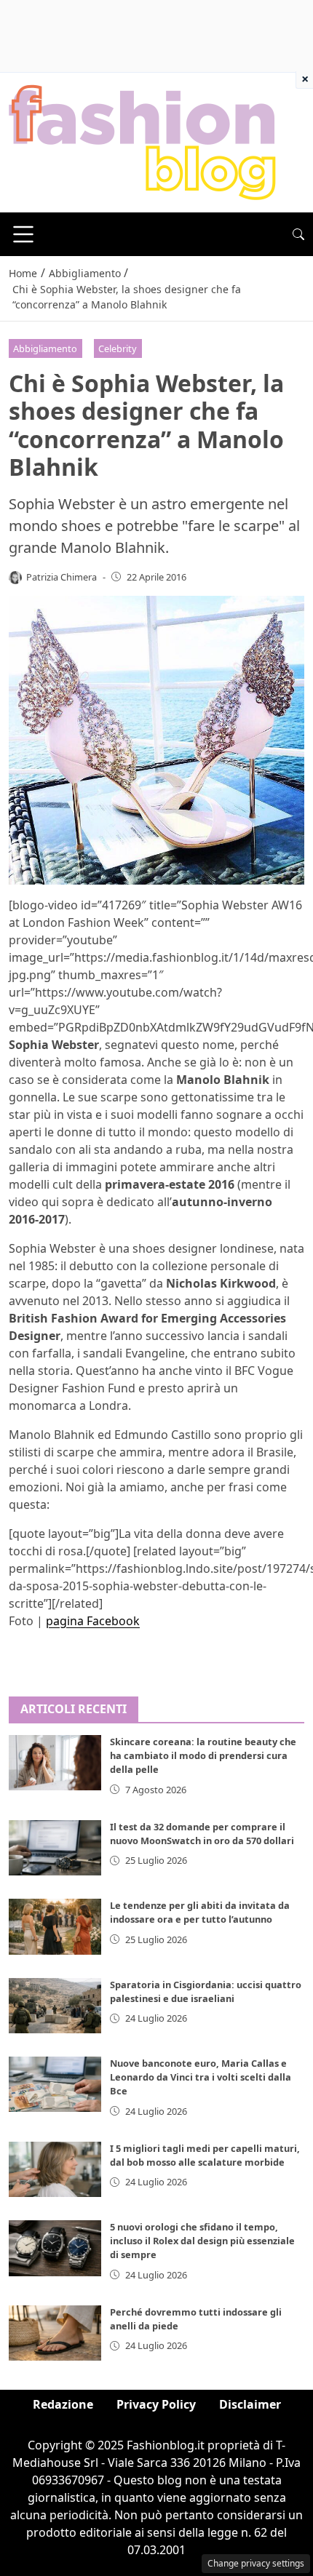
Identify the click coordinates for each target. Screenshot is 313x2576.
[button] (298, 234)
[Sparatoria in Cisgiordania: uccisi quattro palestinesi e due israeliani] (55, 2006)
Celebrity (118, 348)
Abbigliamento (45, 348)
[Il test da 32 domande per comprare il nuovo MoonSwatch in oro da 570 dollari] (55, 1848)
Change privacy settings (256, 2563)
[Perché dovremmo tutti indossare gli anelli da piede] (55, 2333)
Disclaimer (250, 2404)
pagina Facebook (93, 1621)
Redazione (63, 2404)
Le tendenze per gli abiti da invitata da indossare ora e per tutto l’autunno (200, 1912)
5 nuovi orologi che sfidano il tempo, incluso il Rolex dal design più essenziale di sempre (202, 2241)
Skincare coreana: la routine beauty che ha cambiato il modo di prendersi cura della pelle (203, 1755)
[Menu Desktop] (23, 234)
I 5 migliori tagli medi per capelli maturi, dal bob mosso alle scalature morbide (205, 2155)
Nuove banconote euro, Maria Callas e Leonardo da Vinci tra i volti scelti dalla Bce (201, 2077)
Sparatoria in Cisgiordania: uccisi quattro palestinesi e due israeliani (206, 1991)
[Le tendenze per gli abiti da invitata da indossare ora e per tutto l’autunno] (55, 1926)
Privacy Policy (156, 2404)
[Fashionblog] (142, 141)
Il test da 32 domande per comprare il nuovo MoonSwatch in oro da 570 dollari (202, 1834)
